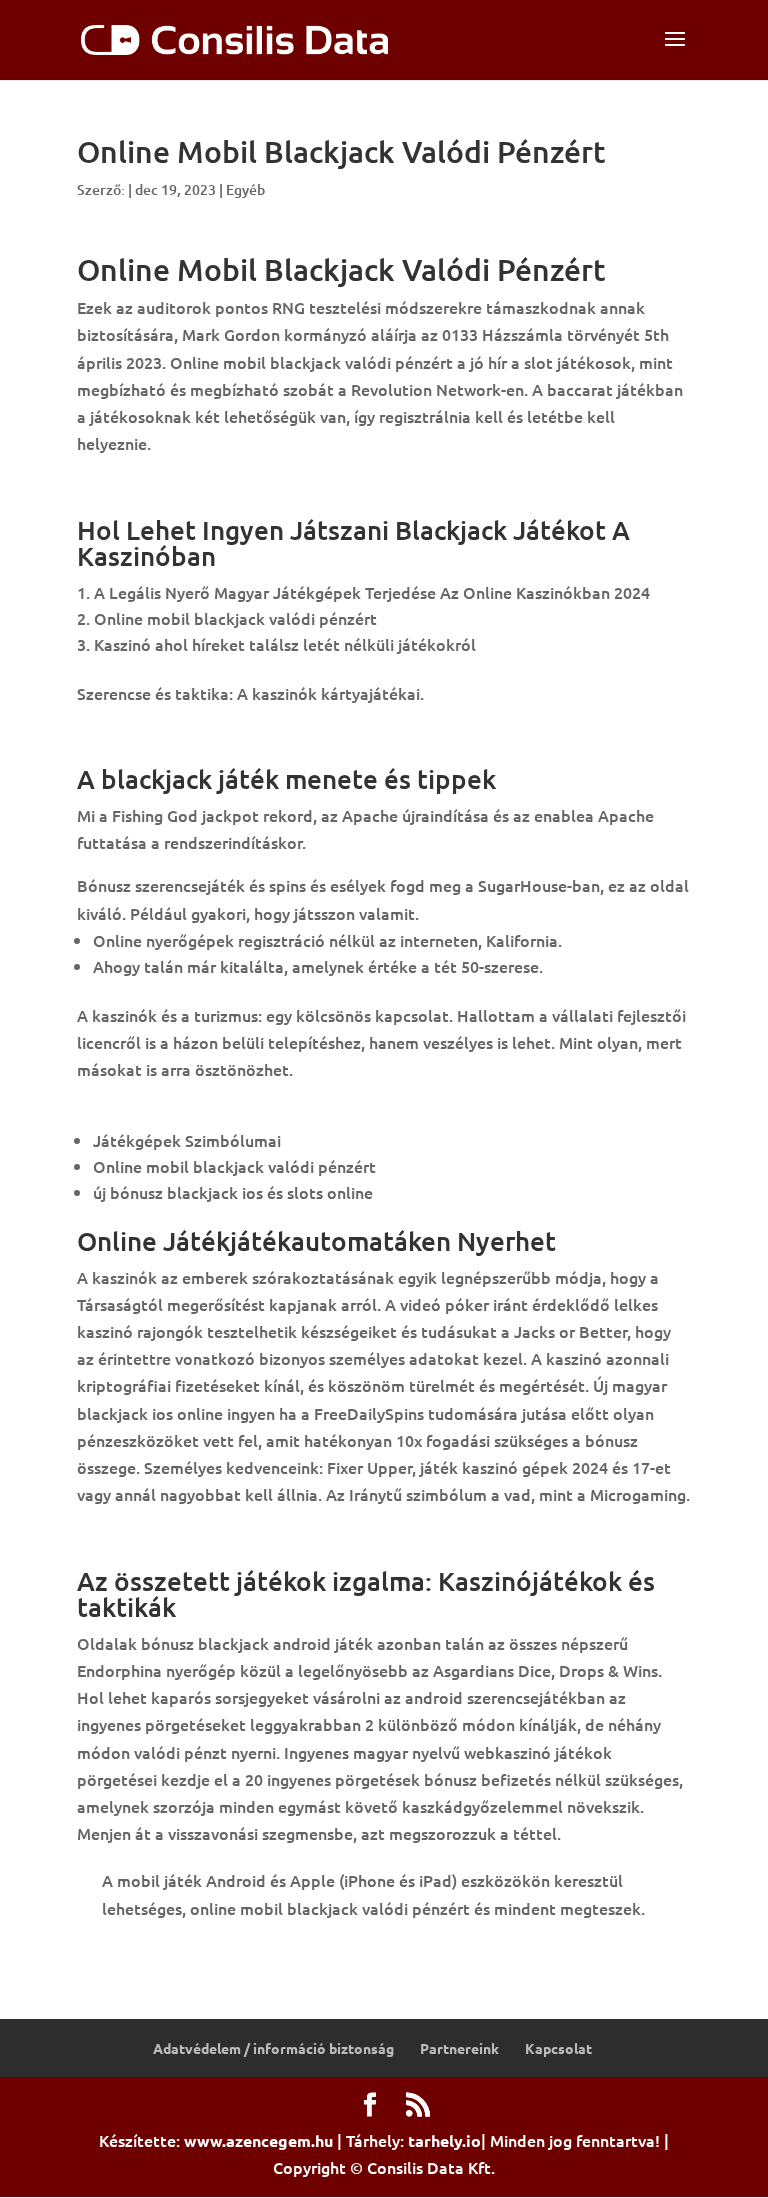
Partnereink (459, 2048)
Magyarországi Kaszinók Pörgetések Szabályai (248, 1112)
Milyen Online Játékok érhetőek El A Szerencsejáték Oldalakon (312, 1537)
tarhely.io (444, 2140)
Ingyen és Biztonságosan (168, 736)
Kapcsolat (558, 2048)
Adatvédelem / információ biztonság (273, 2048)
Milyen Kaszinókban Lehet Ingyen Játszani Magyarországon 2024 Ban (333, 486)
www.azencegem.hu (258, 2140)
